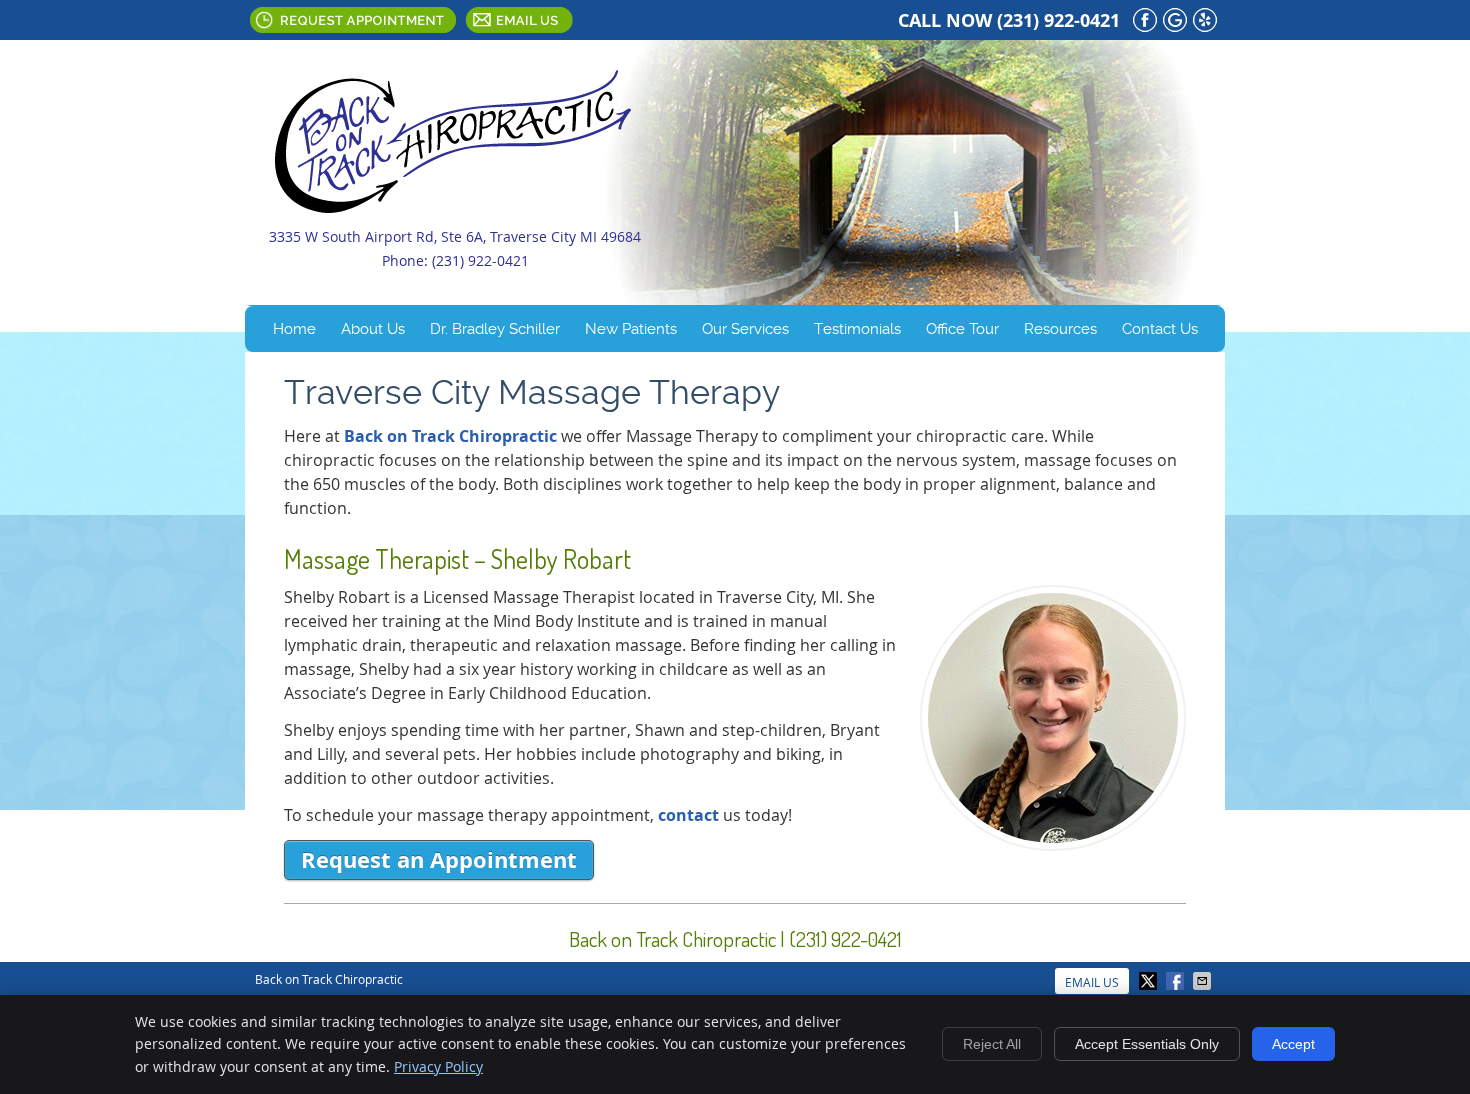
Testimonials (857, 329)
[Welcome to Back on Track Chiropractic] (453, 207)
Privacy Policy (438, 1066)
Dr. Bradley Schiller (495, 329)
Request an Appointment (439, 859)
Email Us (519, 20)
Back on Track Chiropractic (450, 436)
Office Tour (962, 329)
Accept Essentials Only (1147, 1044)
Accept (1293, 1044)
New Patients (631, 329)
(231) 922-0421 (1058, 20)
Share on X (1150, 981)
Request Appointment (353, 20)
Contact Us (1160, 329)
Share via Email (1204, 981)
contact (688, 815)
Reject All (992, 1044)
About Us (373, 329)
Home (294, 329)
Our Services (745, 329)
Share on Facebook (1177, 981)
